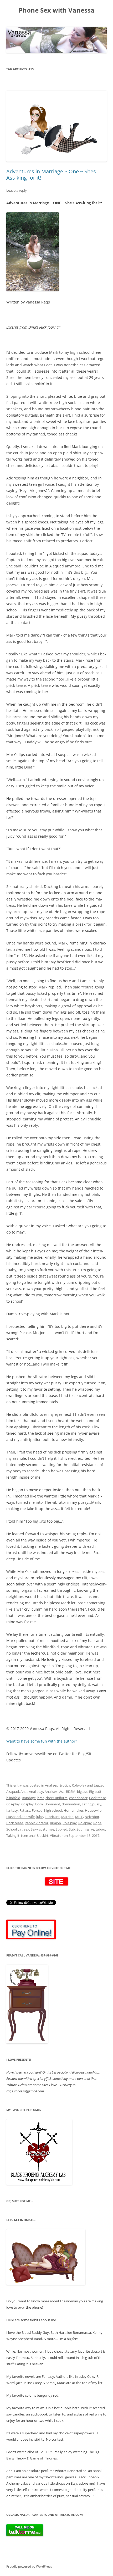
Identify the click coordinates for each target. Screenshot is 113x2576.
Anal (24, 1792)
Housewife (93, 1810)
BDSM (71, 1792)
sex (27, 1829)
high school (53, 1810)
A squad (13, 1792)
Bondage (29, 1798)
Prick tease (15, 1823)
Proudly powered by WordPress (29, 2566)
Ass (62, 1792)
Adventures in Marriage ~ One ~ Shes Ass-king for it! (51, 175)
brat (41, 1798)
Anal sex (51, 1785)
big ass (82, 1792)
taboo (100, 1829)
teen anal (28, 1836)
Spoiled (61, 1829)
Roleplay (85, 1823)
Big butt (95, 1792)
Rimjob (55, 1823)
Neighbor (92, 1817)
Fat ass (25, 1810)
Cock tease (97, 1798)
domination (71, 1804)
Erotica (65, 1785)
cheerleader (78, 1798)
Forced (37, 1810)
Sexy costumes (42, 1829)
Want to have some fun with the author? (42, 1741)
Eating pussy (92, 1804)
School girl (14, 1829)
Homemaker (73, 1810)
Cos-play (13, 1804)
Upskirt (43, 1836)
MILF (79, 1817)
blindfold (13, 1798)
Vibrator (56, 1836)
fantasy (12, 1810)
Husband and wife (20, 1817)
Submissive (85, 1829)
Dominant (52, 1804)
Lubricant (52, 1817)
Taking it (13, 1836)
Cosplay (27, 1804)
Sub (72, 1829)
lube (40, 1817)
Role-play (79, 1785)
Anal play (36, 1792)
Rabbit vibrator (37, 1823)
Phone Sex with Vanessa (57, 10)
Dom (39, 1804)
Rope (97, 1823)
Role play (70, 1823)
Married (67, 1817)
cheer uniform (56, 1798)
